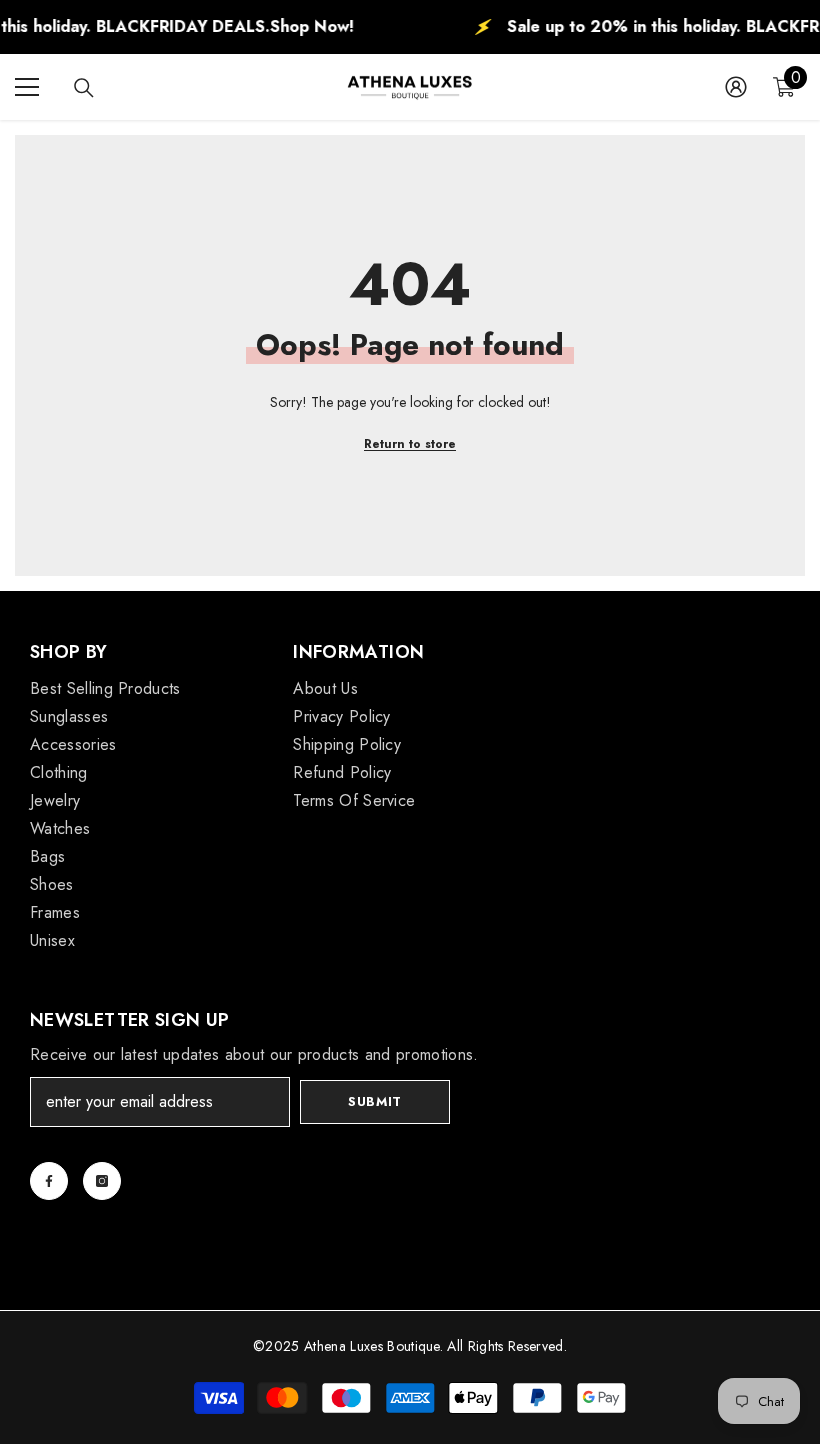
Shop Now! (284, 27)
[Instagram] (102, 1181)
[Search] (84, 88)
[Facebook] (49, 1181)
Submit (375, 1101)
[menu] (27, 87)
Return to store (410, 444)
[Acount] (736, 87)
